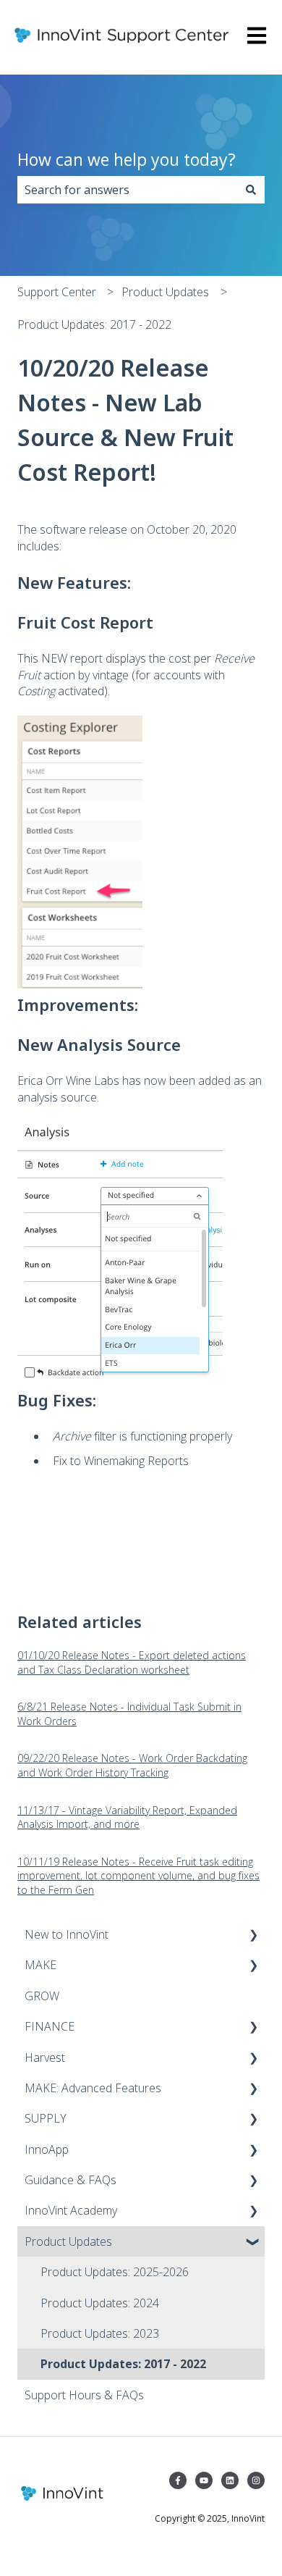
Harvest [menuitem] (45, 2057)
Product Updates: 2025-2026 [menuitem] (115, 2272)
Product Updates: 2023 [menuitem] (100, 2333)
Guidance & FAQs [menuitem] (70, 2180)
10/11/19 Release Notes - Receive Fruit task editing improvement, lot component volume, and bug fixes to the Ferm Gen (138, 1876)
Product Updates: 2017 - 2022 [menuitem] (123, 2364)
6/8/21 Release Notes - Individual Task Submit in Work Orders (129, 1714)
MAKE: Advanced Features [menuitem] (93, 2088)
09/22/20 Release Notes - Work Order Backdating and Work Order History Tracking (132, 1765)
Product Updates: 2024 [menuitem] (100, 2303)
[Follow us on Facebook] (178, 2480)
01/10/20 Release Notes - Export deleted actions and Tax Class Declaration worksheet (132, 1662)
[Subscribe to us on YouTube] (204, 2480)
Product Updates (165, 292)
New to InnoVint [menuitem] (67, 1934)
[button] (253, 1935)
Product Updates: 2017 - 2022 (94, 324)
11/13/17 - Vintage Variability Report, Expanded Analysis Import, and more (127, 1817)
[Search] (251, 190)
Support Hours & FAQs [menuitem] (84, 2395)
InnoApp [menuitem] (47, 2149)
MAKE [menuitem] (40, 1965)
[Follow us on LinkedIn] (230, 2480)
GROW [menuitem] (42, 1996)
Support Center (57, 292)
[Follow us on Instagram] (256, 2480)
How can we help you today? (127, 159)
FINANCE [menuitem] (50, 2026)
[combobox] (127, 190)
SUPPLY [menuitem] (46, 2118)
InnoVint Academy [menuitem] (71, 2210)
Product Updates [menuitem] (68, 2241)
